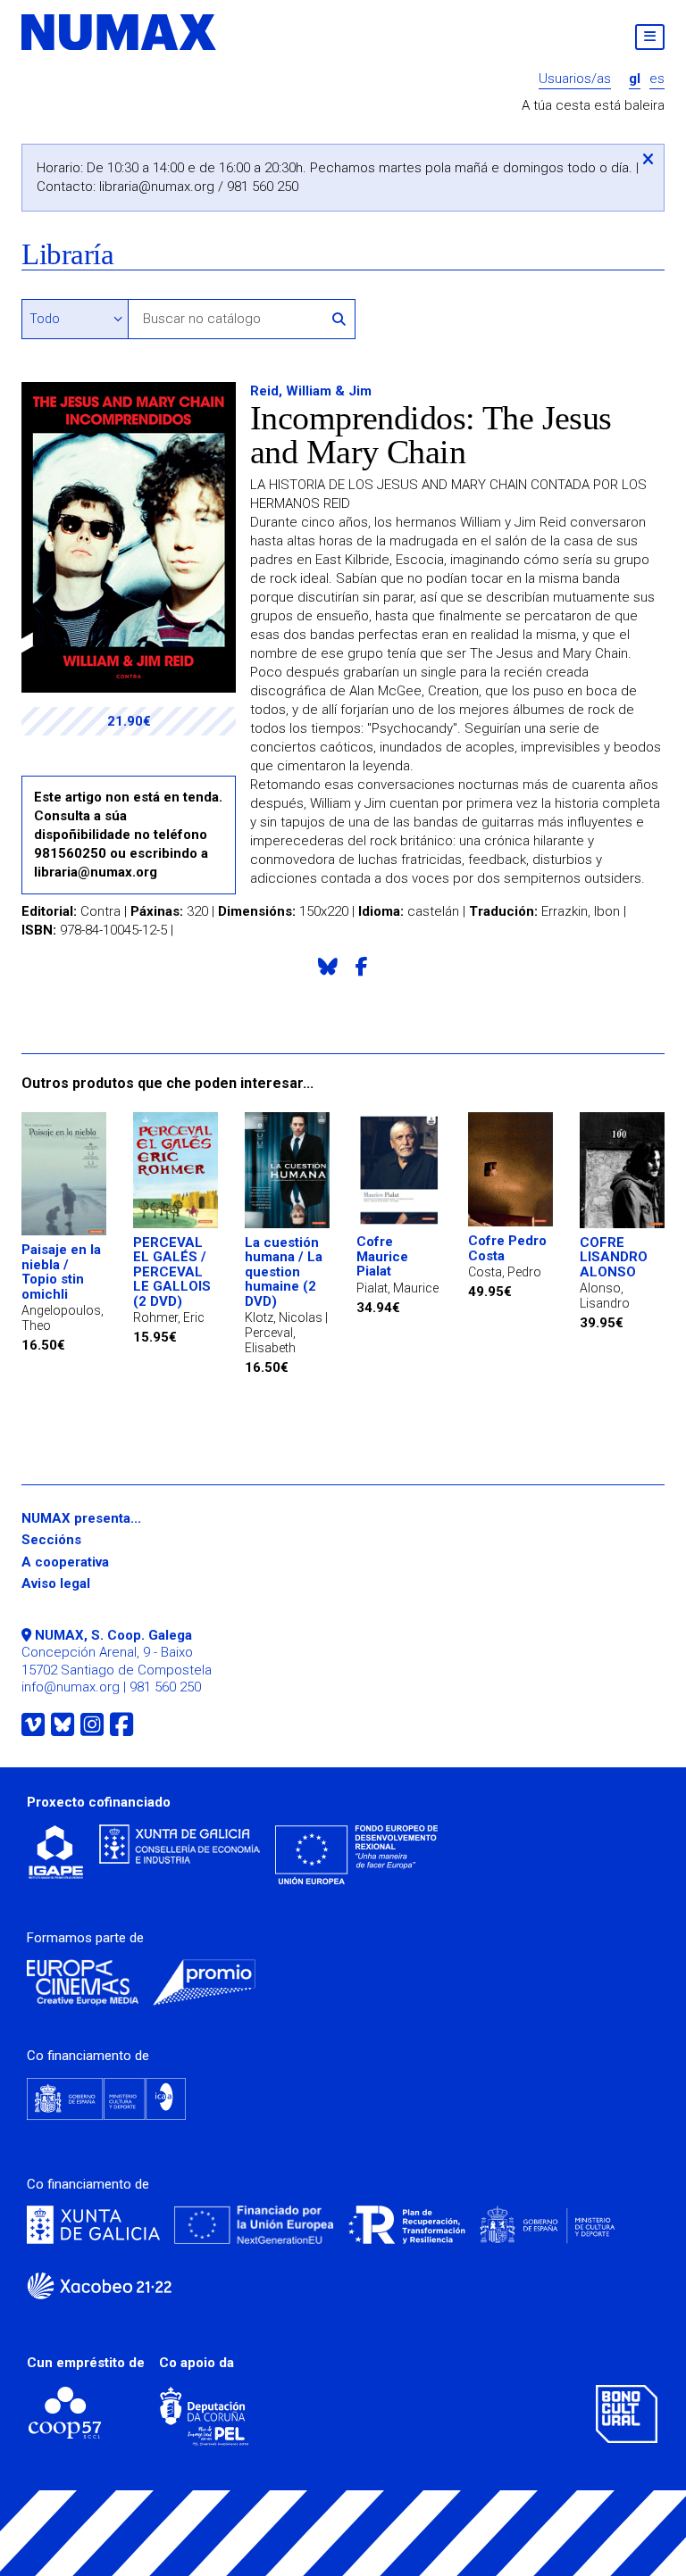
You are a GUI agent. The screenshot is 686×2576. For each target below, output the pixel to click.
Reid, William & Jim (311, 391)
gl (635, 79)
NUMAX (120, 32)
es (657, 79)
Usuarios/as (575, 79)
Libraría (67, 255)
